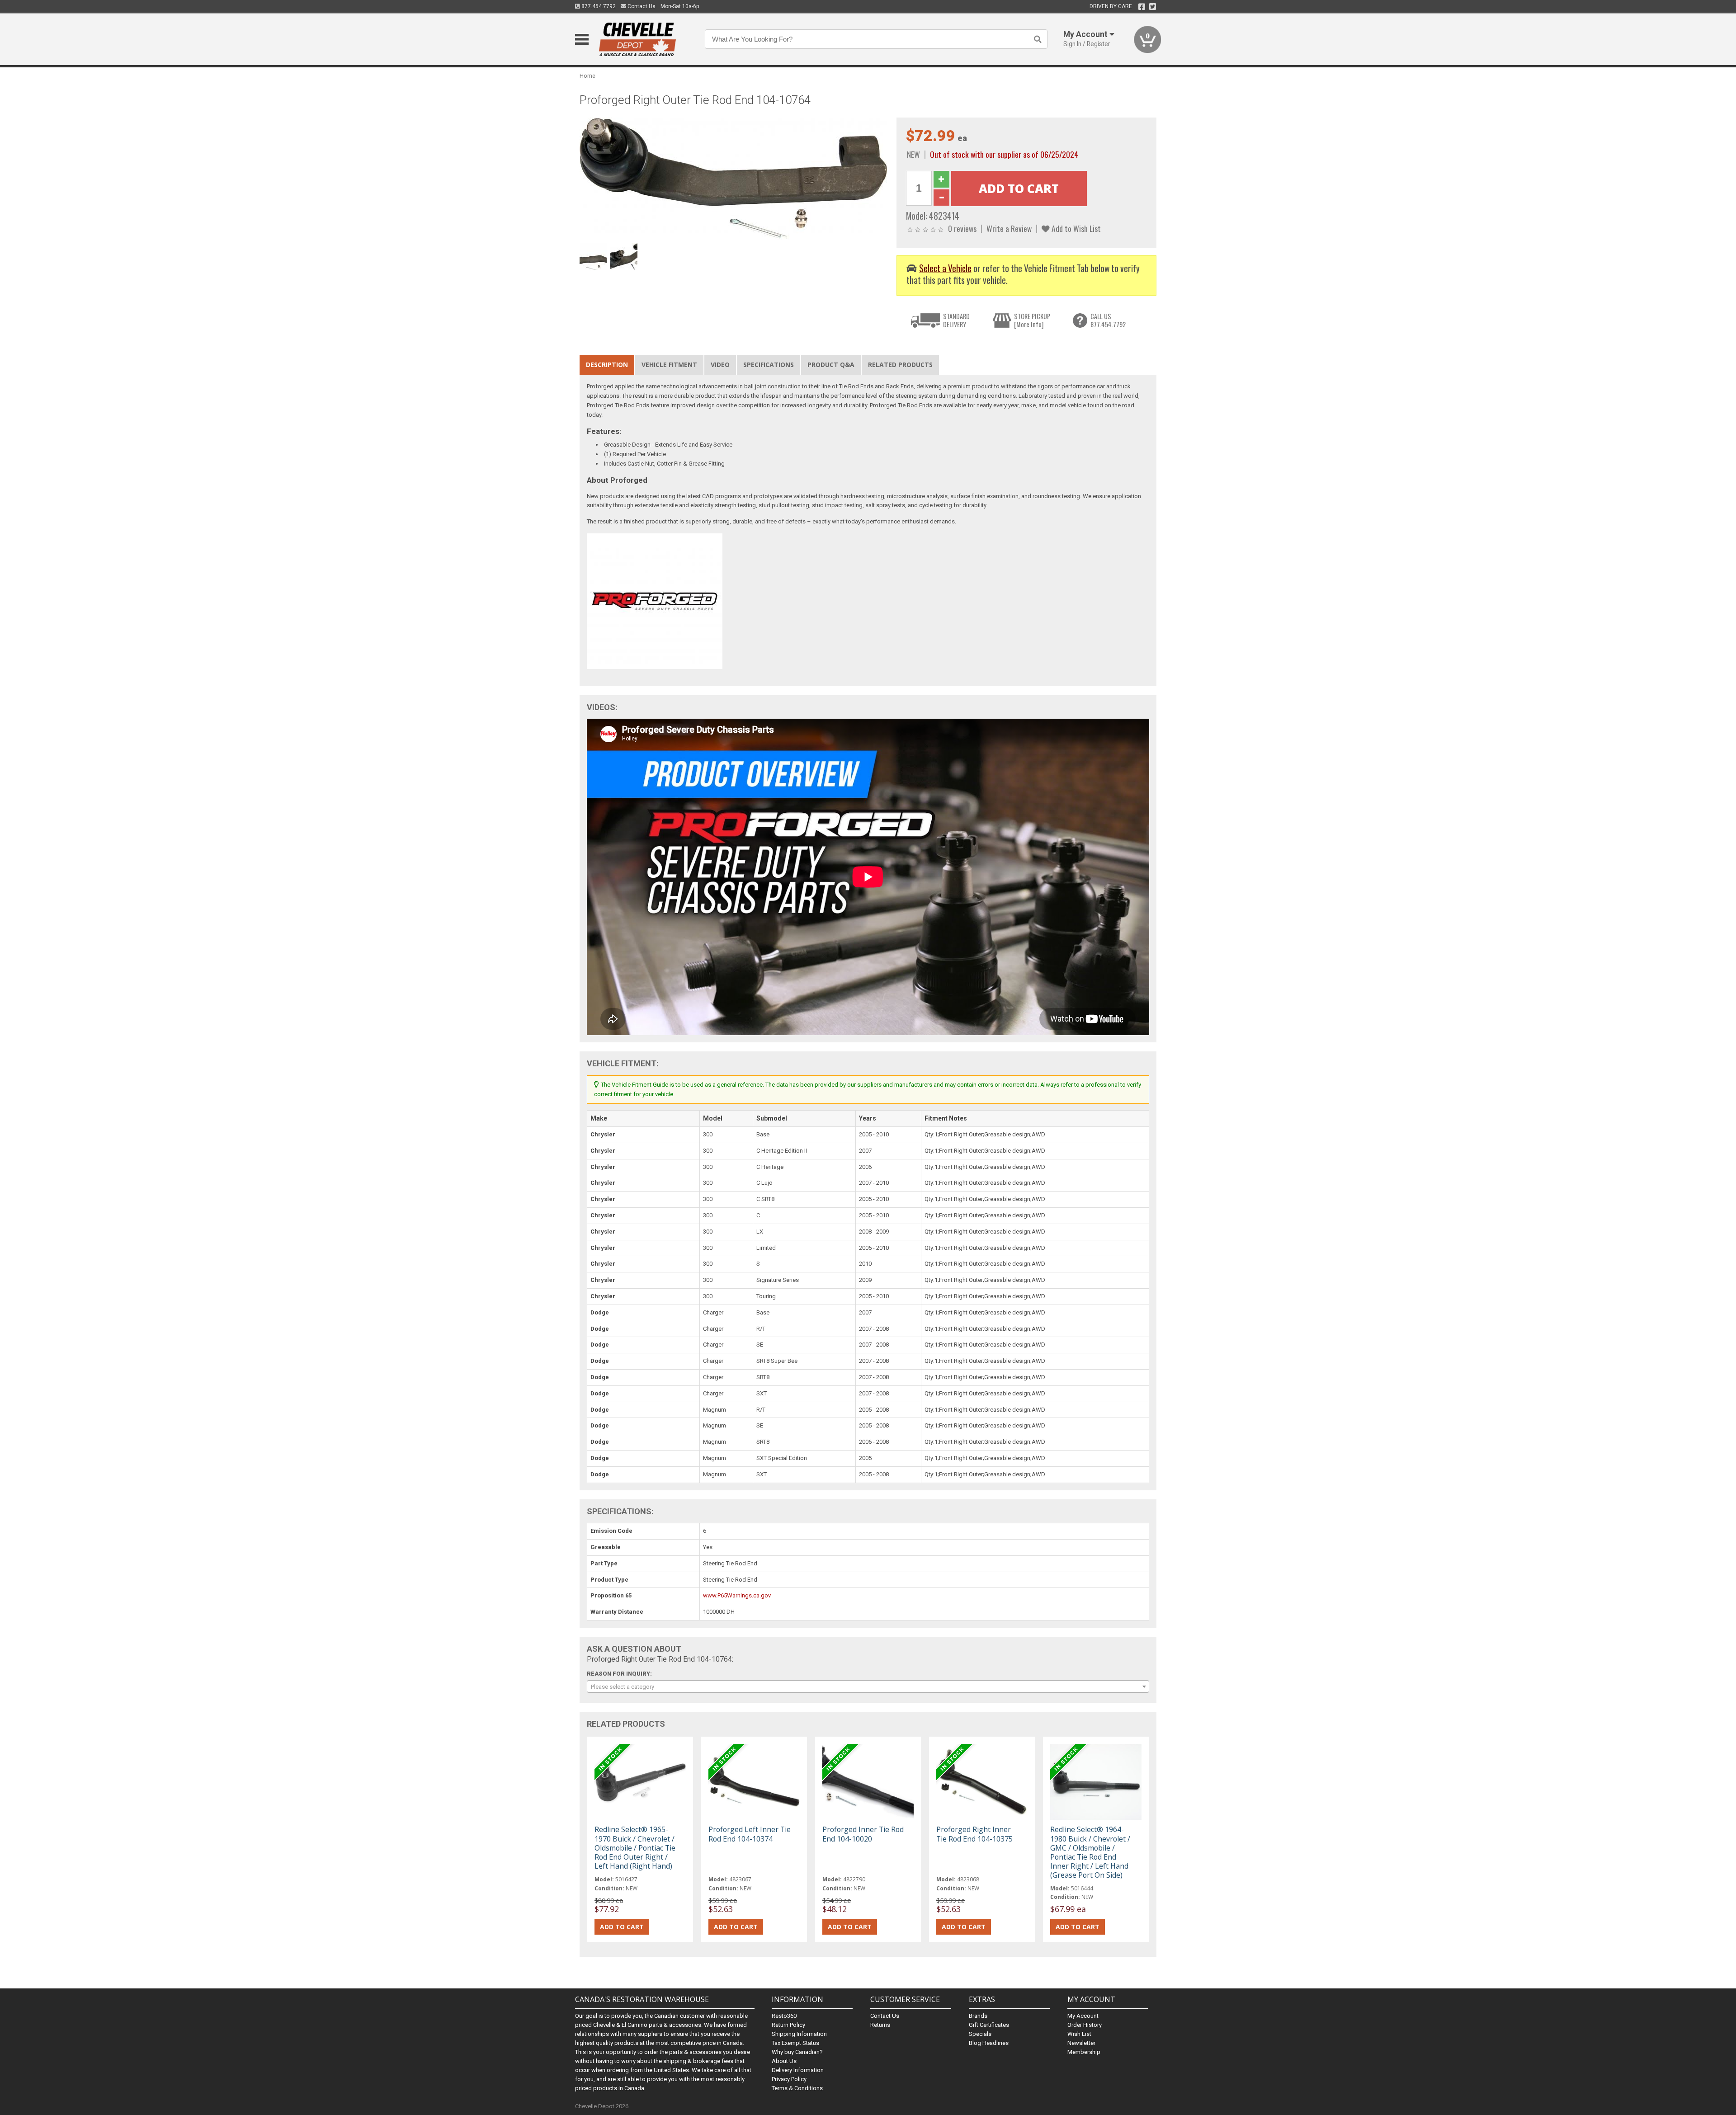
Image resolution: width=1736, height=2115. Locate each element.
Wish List (1079, 2034)
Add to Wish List (1075, 228)
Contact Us (641, 6)
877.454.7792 (598, 6)
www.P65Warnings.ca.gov (737, 1595)
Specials (980, 2034)
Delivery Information (798, 2070)
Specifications (769, 365)
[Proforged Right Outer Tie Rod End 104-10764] (733, 178)
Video (720, 365)
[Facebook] (1142, 7)
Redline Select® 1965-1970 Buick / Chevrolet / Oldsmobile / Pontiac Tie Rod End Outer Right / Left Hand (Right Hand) (635, 1848)
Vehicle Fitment (669, 365)
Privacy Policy (789, 2079)
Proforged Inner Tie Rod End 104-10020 (863, 1834)
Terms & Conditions (797, 2088)
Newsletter (1081, 2043)
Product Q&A (831, 365)
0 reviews (962, 228)
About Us (784, 2061)
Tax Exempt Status (795, 2043)
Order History (1085, 2025)
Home (587, 76)
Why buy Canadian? (797, 2052)
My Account (1083, 2016)
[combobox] (868, 1686)
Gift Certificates (989, 2025)
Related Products (900, 365)
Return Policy (788, 2025)
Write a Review (1009, 228)
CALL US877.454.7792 (1108, 320)
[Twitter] (1153, 7)
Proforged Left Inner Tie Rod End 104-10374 (750, 1834)
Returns (880, 2025)
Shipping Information (799, 2034)
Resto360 (784, 2016)
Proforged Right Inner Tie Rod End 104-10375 (974, 1834)
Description (607, 365)
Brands (978, 2016)
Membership (1084, 2052)
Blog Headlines (989, 2043)
